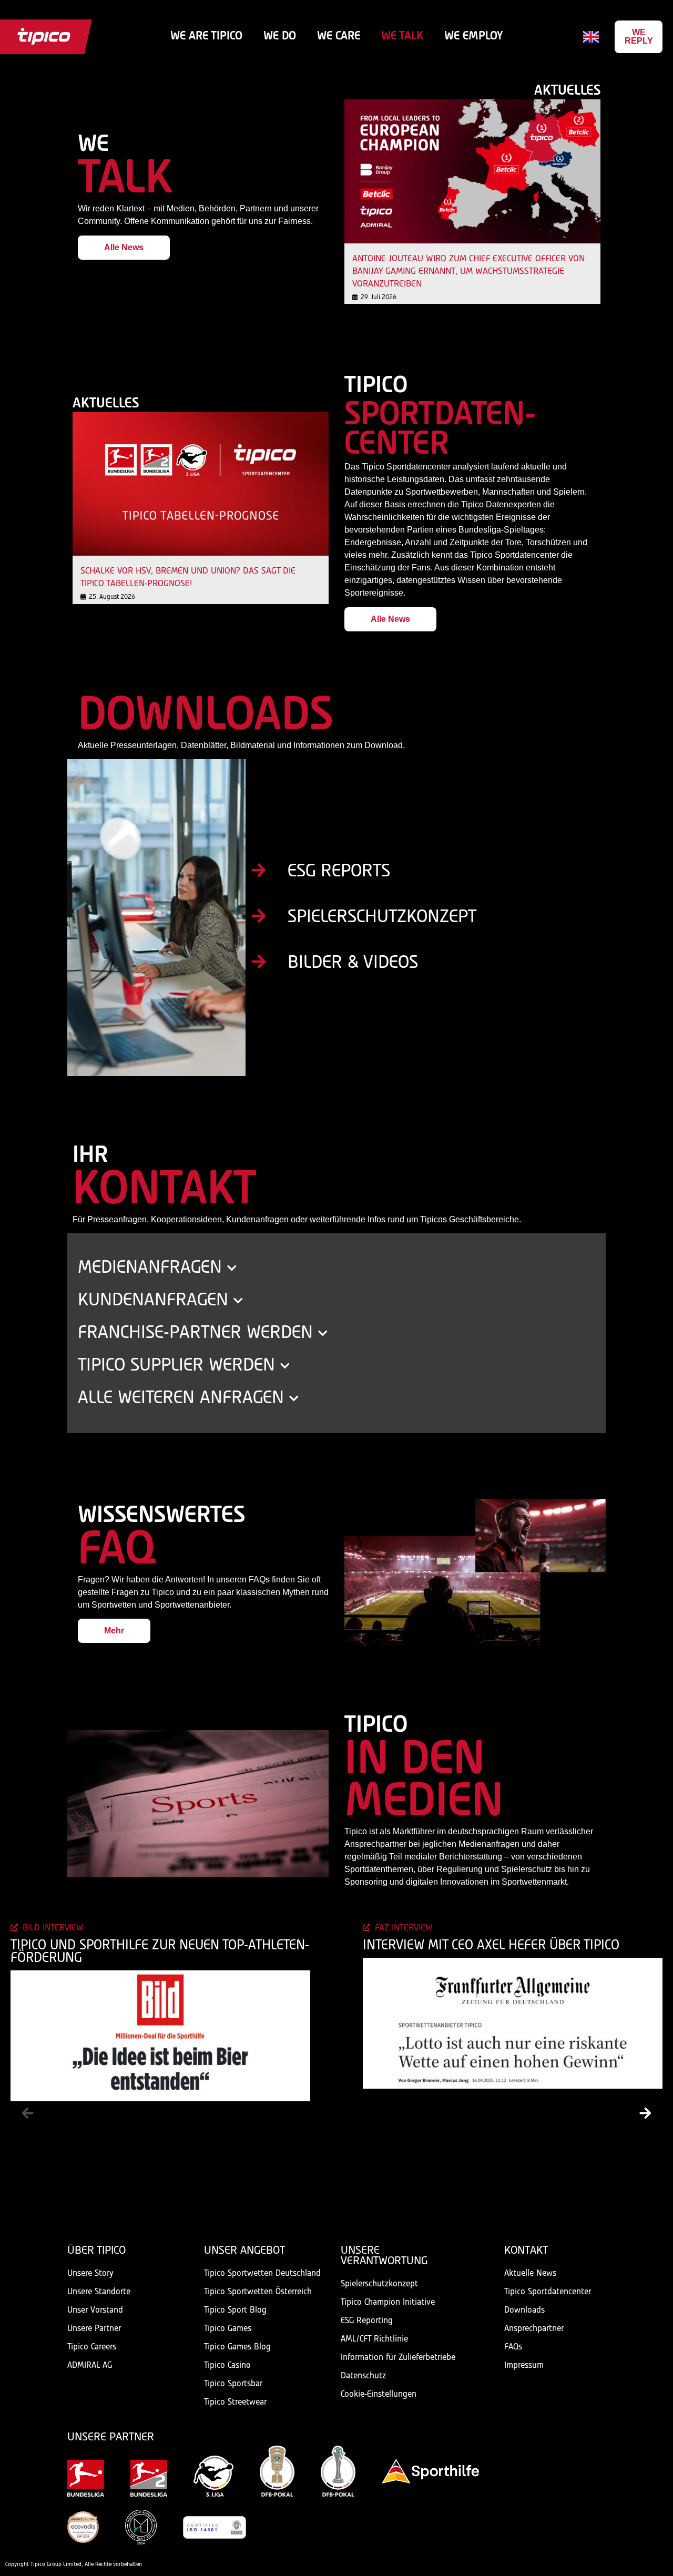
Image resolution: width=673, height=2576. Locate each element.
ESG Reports (339, 872)
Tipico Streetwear (235, 2402)
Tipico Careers (92, 2347)
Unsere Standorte (99, 2292)
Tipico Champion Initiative (388, 2302)
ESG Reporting (367, 2321)
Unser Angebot (244, 2251)
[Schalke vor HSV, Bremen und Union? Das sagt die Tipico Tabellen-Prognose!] (201, 484)
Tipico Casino (227, 2365)
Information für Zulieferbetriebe (398, 2358)
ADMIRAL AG (90, 2365)
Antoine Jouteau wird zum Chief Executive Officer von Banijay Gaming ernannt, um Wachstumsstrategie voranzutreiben (468, 272)
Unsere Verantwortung (384, 2256)
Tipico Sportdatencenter (548, 2292)
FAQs (513, 2347)
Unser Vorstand (95, 2310)
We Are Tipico (206, 37)
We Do (280, 37)
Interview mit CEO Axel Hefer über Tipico (491, 1946)
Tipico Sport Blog (235, 2310)
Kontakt (526, 2251)
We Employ (473, 37)
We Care (339, 37)
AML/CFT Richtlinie (374, 2339)
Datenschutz (363, 2376)
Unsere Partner (94, 2329)
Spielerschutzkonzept (382, 917)
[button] (28, 2113)
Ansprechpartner (534, 2329)
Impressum (524, 2365)
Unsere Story (90, 2273)
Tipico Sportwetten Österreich (258, 2292)
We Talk (402, 37)
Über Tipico (96, 2251)
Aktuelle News (530, 2273)
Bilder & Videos (353, 963)
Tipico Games (228, 2329)
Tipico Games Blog (237, 2347)
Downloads (524, 2310)
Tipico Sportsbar (233, 2384)
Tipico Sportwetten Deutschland (262, 2273)
